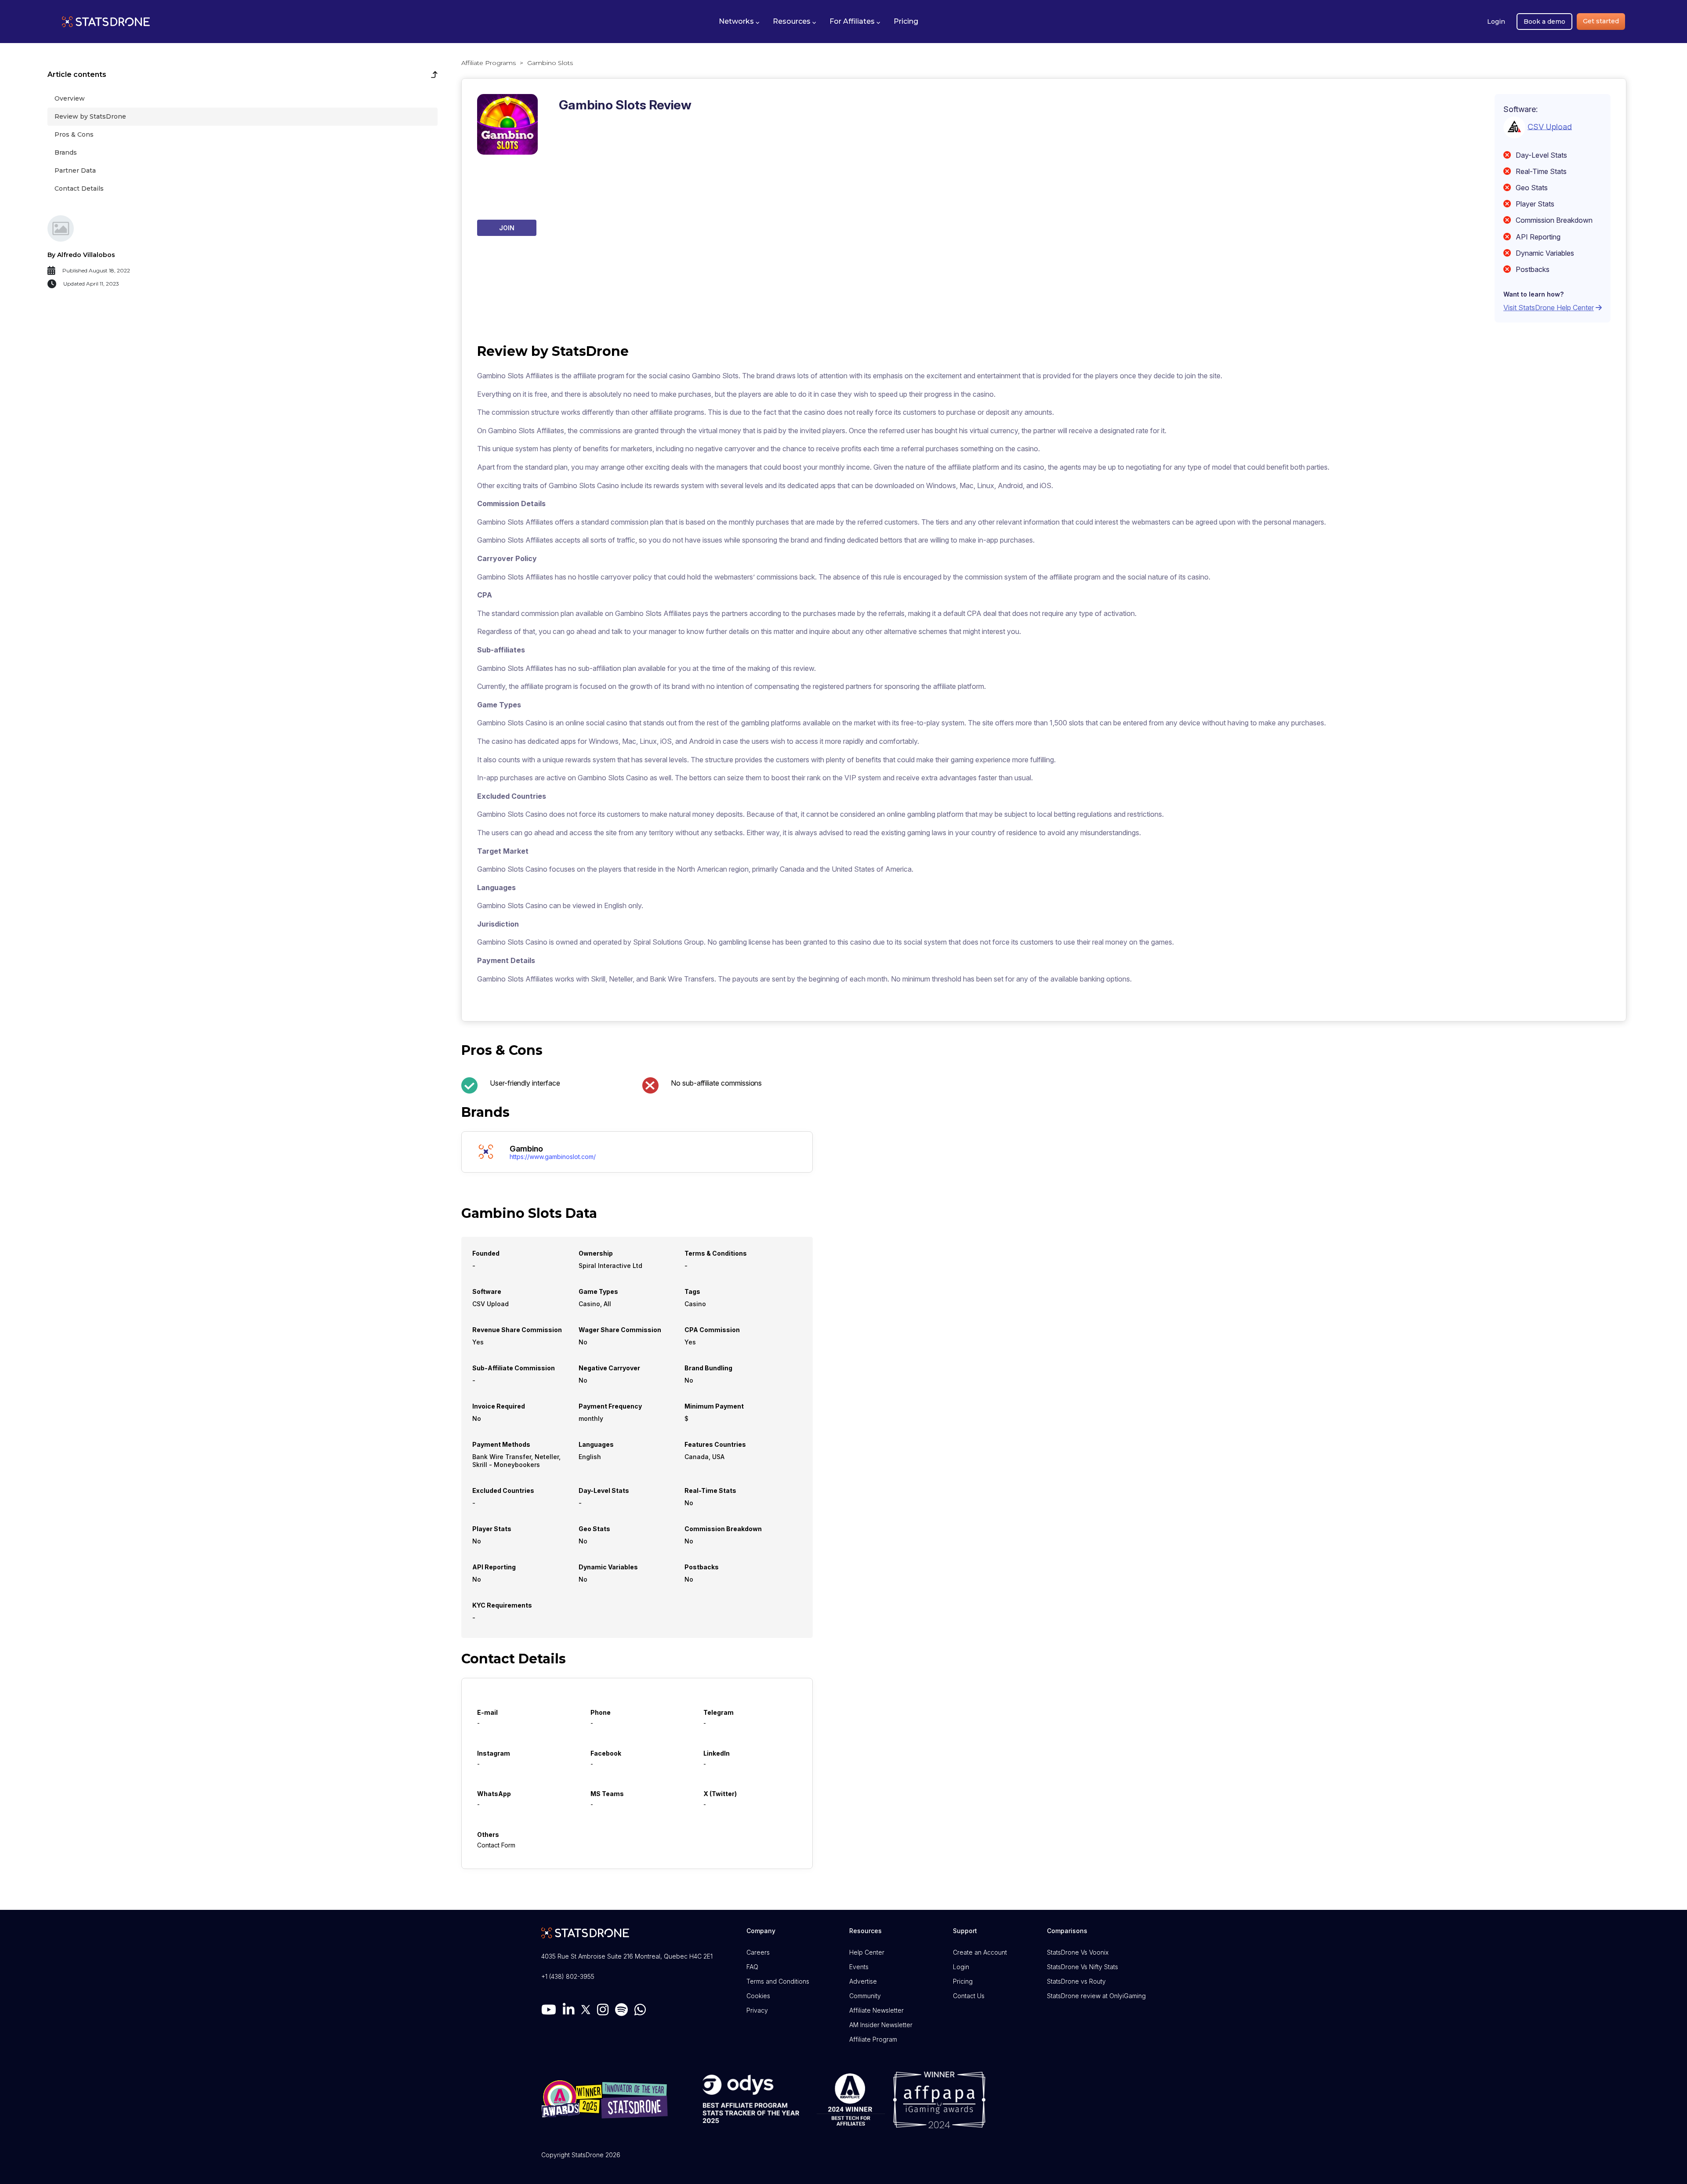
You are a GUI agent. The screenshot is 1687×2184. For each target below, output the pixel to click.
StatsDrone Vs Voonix (1078, 1952)
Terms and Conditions (778, 1981)
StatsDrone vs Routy (1076, 1981)
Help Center (867, 1952)
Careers (758, 1952)
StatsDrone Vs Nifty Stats (1082, 1967)
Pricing (963, 1981)
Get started (1601, 21)
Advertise (863, 1981)
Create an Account (980, 1952)
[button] (739, 22)
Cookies (758, 1996)
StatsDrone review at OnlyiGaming (1096, 1996)
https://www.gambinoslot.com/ (553, 1157)
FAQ (752, 1967)
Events (859, 1967)
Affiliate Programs (489, 63)
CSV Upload (1550, 126)
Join (507, 228)
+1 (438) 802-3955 (568, 1976)
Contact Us (969, 1996)
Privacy (757, 2010)
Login (1496, 22)
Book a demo (1544, 22)
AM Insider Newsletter (881, 2025)
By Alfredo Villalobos (81, 255)
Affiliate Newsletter (876, 2010)
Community (865, 1996)
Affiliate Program (873, 2039)
